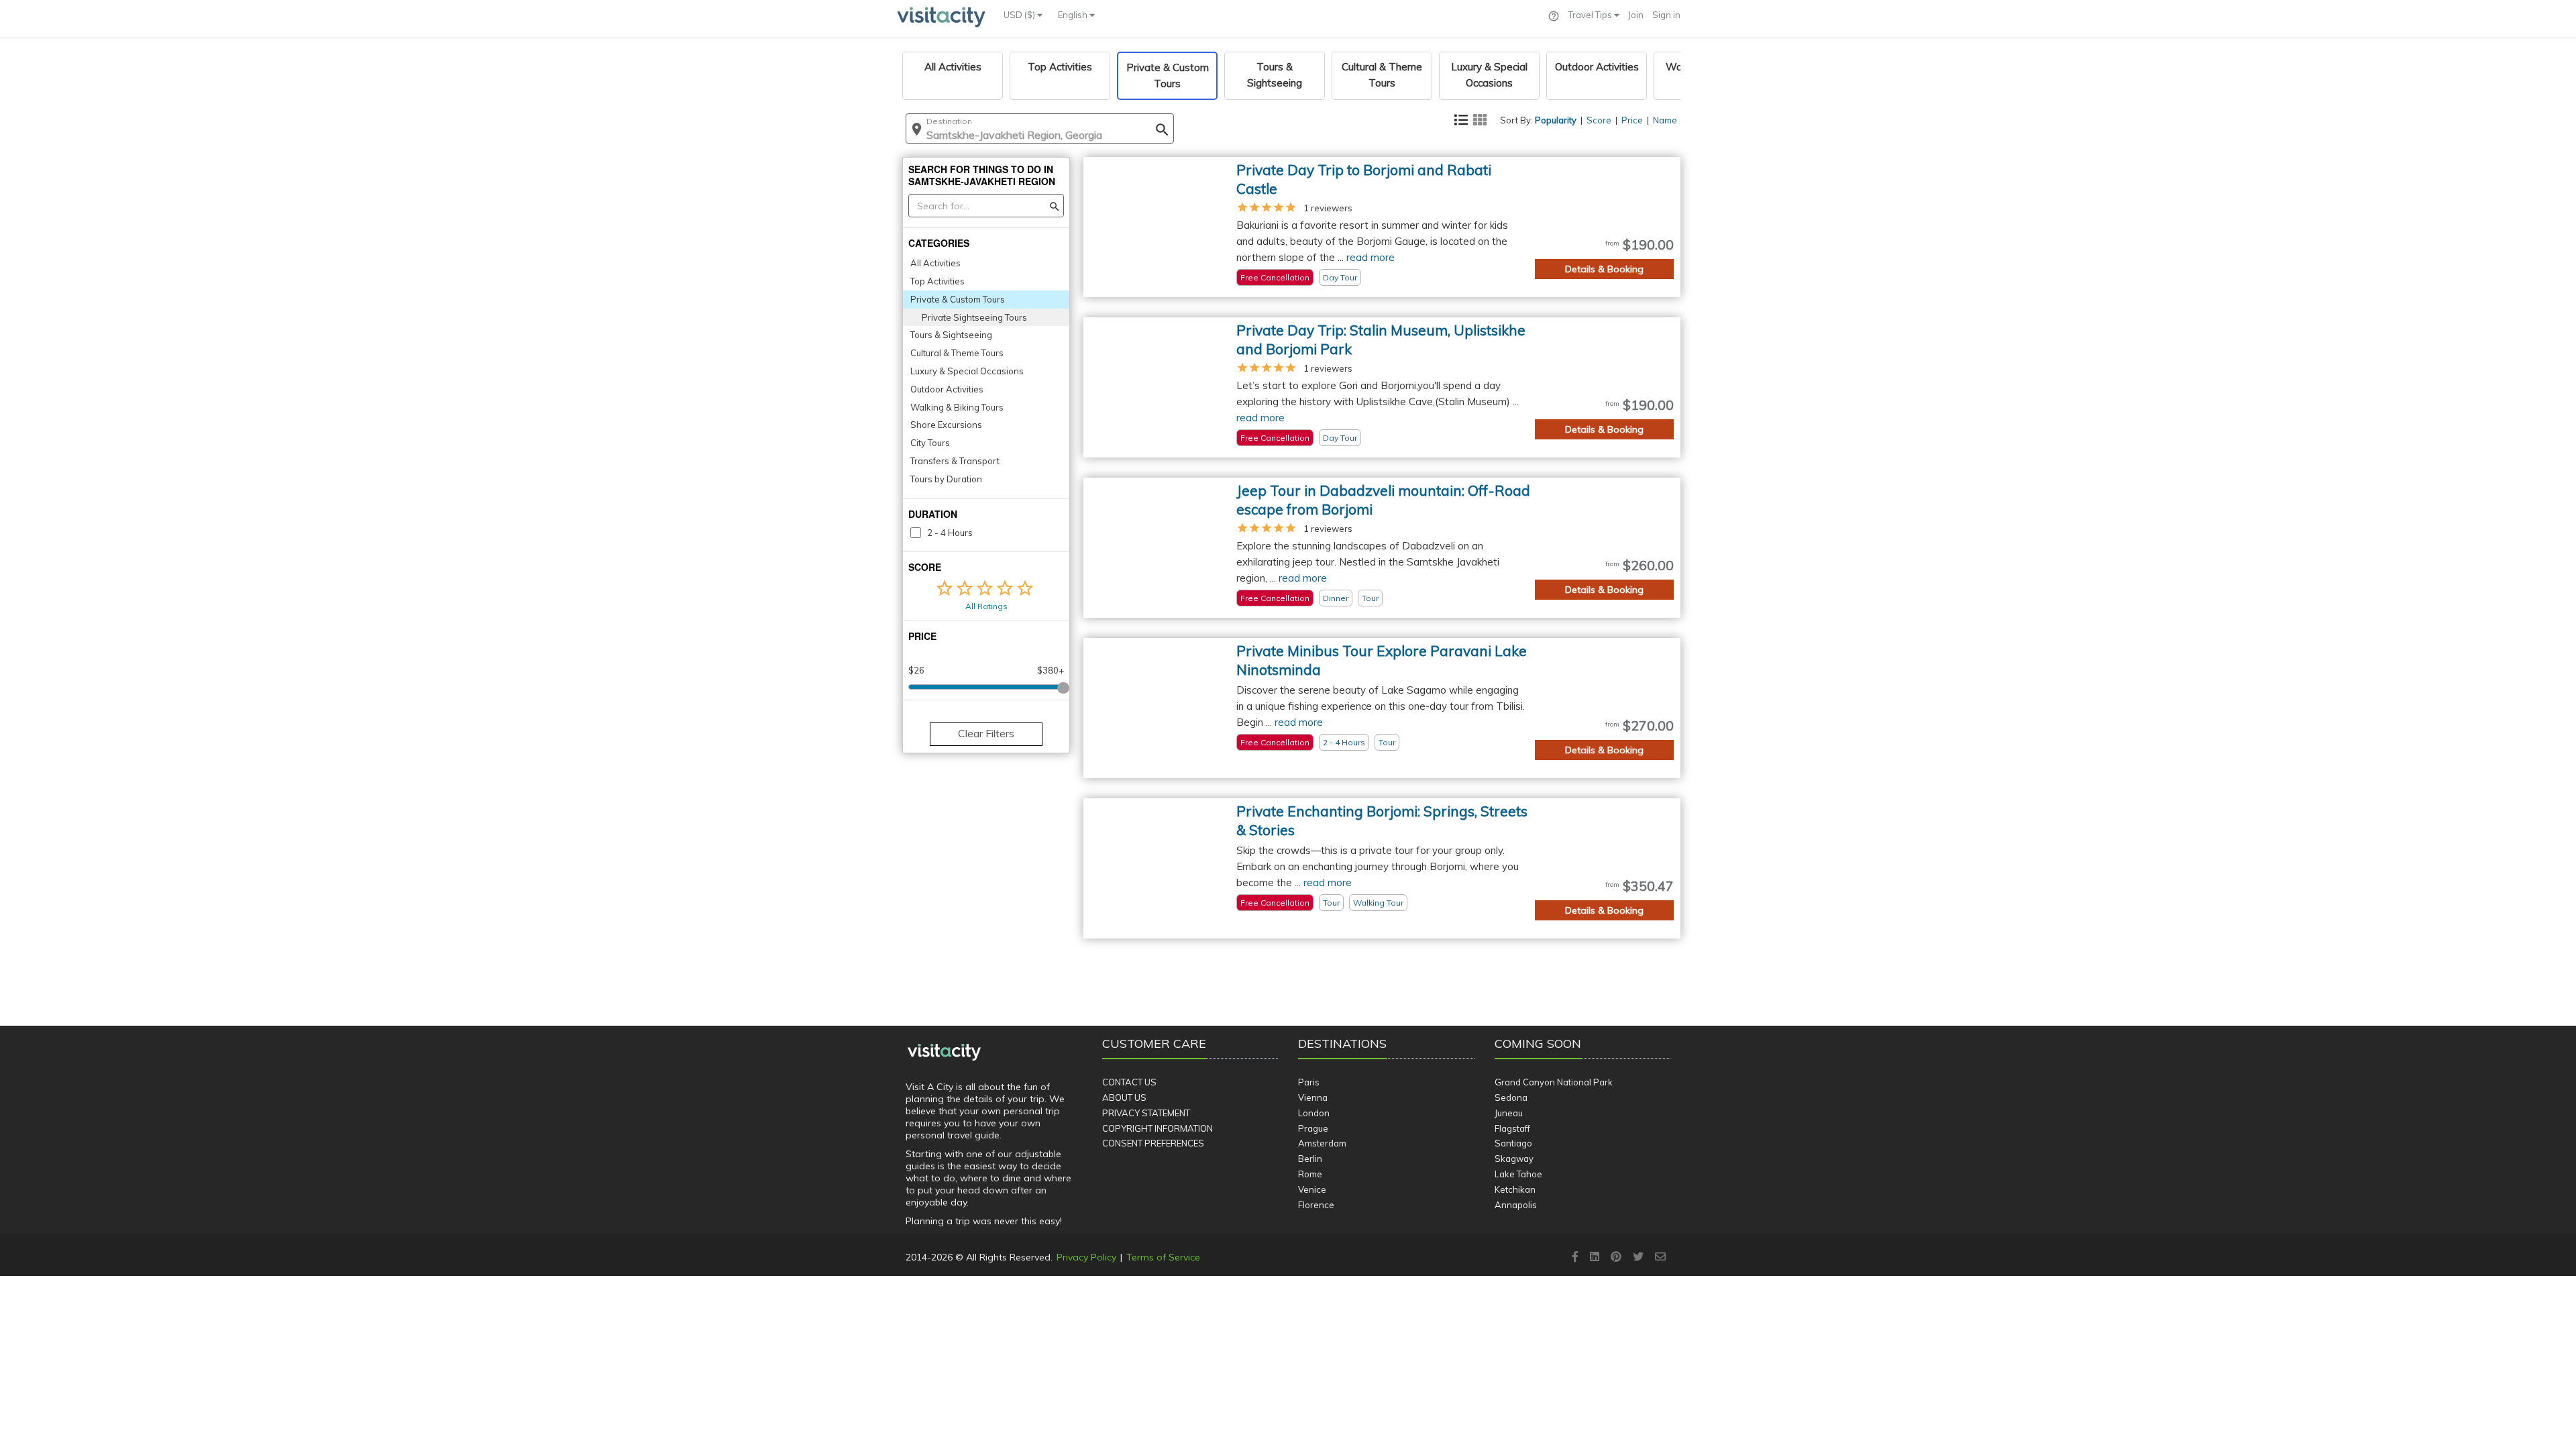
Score (1599, 120)
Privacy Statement (1146, 1113)
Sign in (1666, 15)
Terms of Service (1163, 1257)
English (1074, 15)
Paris (1309, 1082)
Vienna (1313, 1097)
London (1314, 1113)
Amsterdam (1322, 1143)
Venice (1312, 1189)
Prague (1313, 1128)
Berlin (1310, 1159)
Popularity (1556, 120)
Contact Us (1129, 1082)
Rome (1310, 1174)
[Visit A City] (944, 1053)
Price (1632, 120)
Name (1665, 120)
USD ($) (1020, 15)
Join (1636, 15)
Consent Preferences (1153, 1143)
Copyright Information (1158, 1128)
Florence (1316, 1205)
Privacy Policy (1086, 1257)
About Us (1124, 1097)
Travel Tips (1591, 15)
